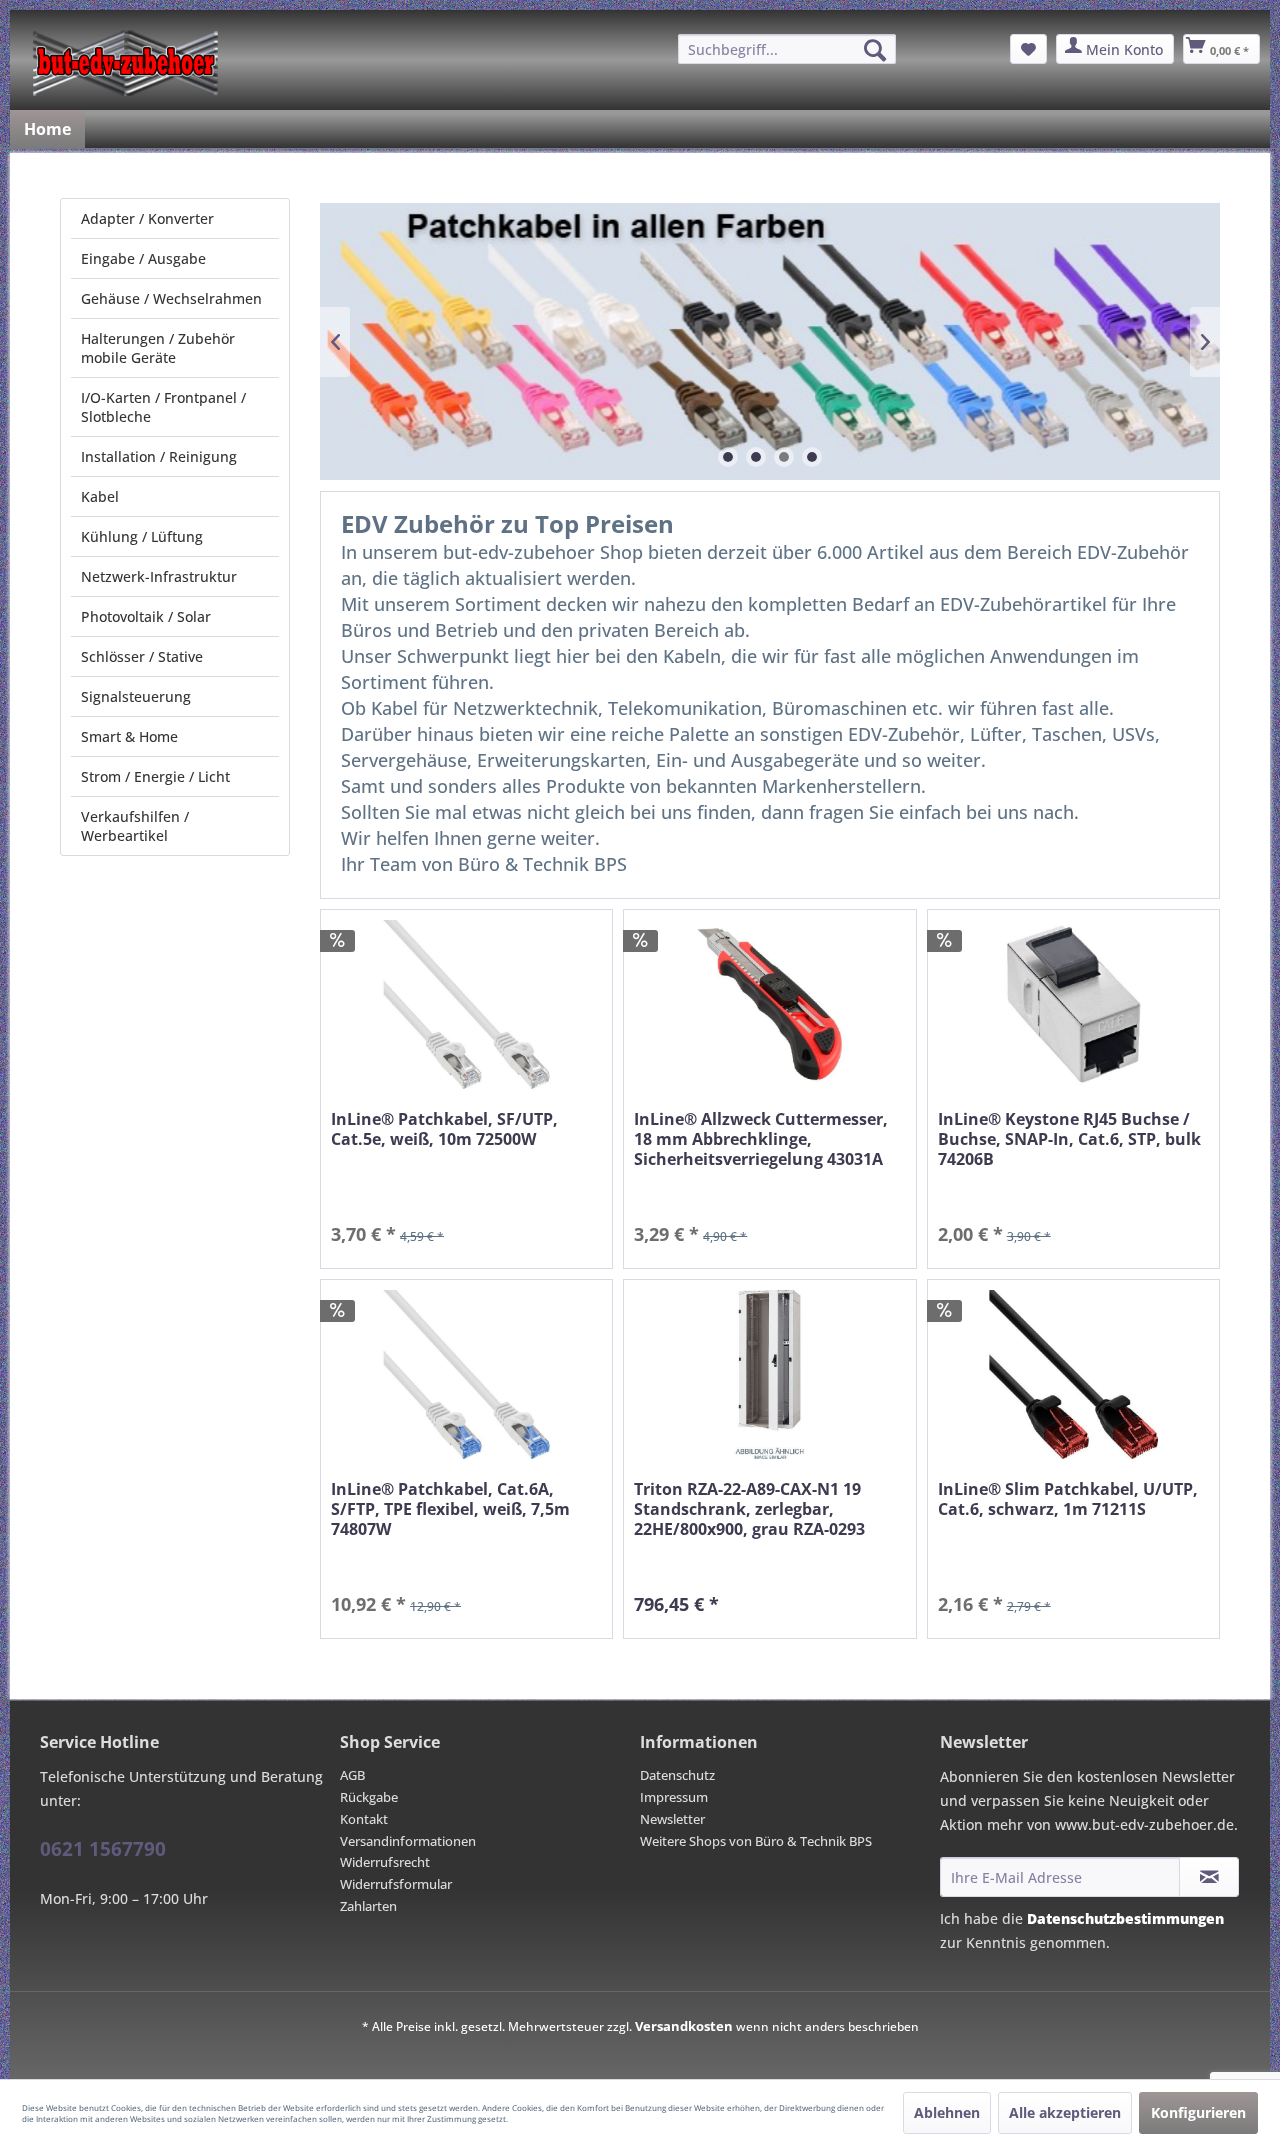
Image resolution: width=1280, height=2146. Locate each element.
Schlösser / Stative (142, 656)
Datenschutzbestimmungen (1125, 1918)
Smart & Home (129, 736)
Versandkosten (684, 2026)
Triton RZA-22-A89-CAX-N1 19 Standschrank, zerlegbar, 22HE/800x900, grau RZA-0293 (749, 1509)
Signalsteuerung (136, 696)
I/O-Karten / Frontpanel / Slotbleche (163, 407)
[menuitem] (787, 49)
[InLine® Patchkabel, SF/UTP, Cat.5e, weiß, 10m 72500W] (466, 1004)
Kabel (100, 496)
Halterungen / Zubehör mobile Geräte (158, 348)
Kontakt (364, 1819)
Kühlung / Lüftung (142, 536)
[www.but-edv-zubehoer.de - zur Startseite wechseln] (125, 63)
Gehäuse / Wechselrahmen (171, 298)
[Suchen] (875, 50)
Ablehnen (947, 2112)
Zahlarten (368, 1906)
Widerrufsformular (396, 1884)
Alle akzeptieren (1065, 2112)
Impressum (674, 1797)
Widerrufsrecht (385, 1862)
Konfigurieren (1198, 2112)
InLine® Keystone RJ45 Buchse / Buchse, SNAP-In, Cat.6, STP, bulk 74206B (1069, 1139)
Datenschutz (677, 1775)
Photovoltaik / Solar (146, 616)
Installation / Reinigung (159, 456)
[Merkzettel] (1028, 49)
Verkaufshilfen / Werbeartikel (135, 826)
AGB (352, 1775)
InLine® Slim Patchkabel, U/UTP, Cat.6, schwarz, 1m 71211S (1068, 1499)
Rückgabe (369, 1797)
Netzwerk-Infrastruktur (159, 576)
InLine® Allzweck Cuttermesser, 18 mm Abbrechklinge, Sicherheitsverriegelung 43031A (761, 1139)
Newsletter (672, 1819)
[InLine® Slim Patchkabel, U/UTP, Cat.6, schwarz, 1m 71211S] (1073, 1374)
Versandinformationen (408, 1841)
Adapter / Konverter (147, 218)
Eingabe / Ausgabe (143, 258)
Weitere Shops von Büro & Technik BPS (756, 1841)
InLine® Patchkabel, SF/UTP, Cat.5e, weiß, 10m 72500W (444, 1129)
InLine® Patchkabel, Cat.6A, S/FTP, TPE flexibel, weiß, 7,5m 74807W (450, 1509)
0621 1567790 (103, 1849)
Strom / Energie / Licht (155, 776)
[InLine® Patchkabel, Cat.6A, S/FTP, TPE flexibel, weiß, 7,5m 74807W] (466, 1374)
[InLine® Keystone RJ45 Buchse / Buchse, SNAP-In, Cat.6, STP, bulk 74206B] (1073, 1004)
